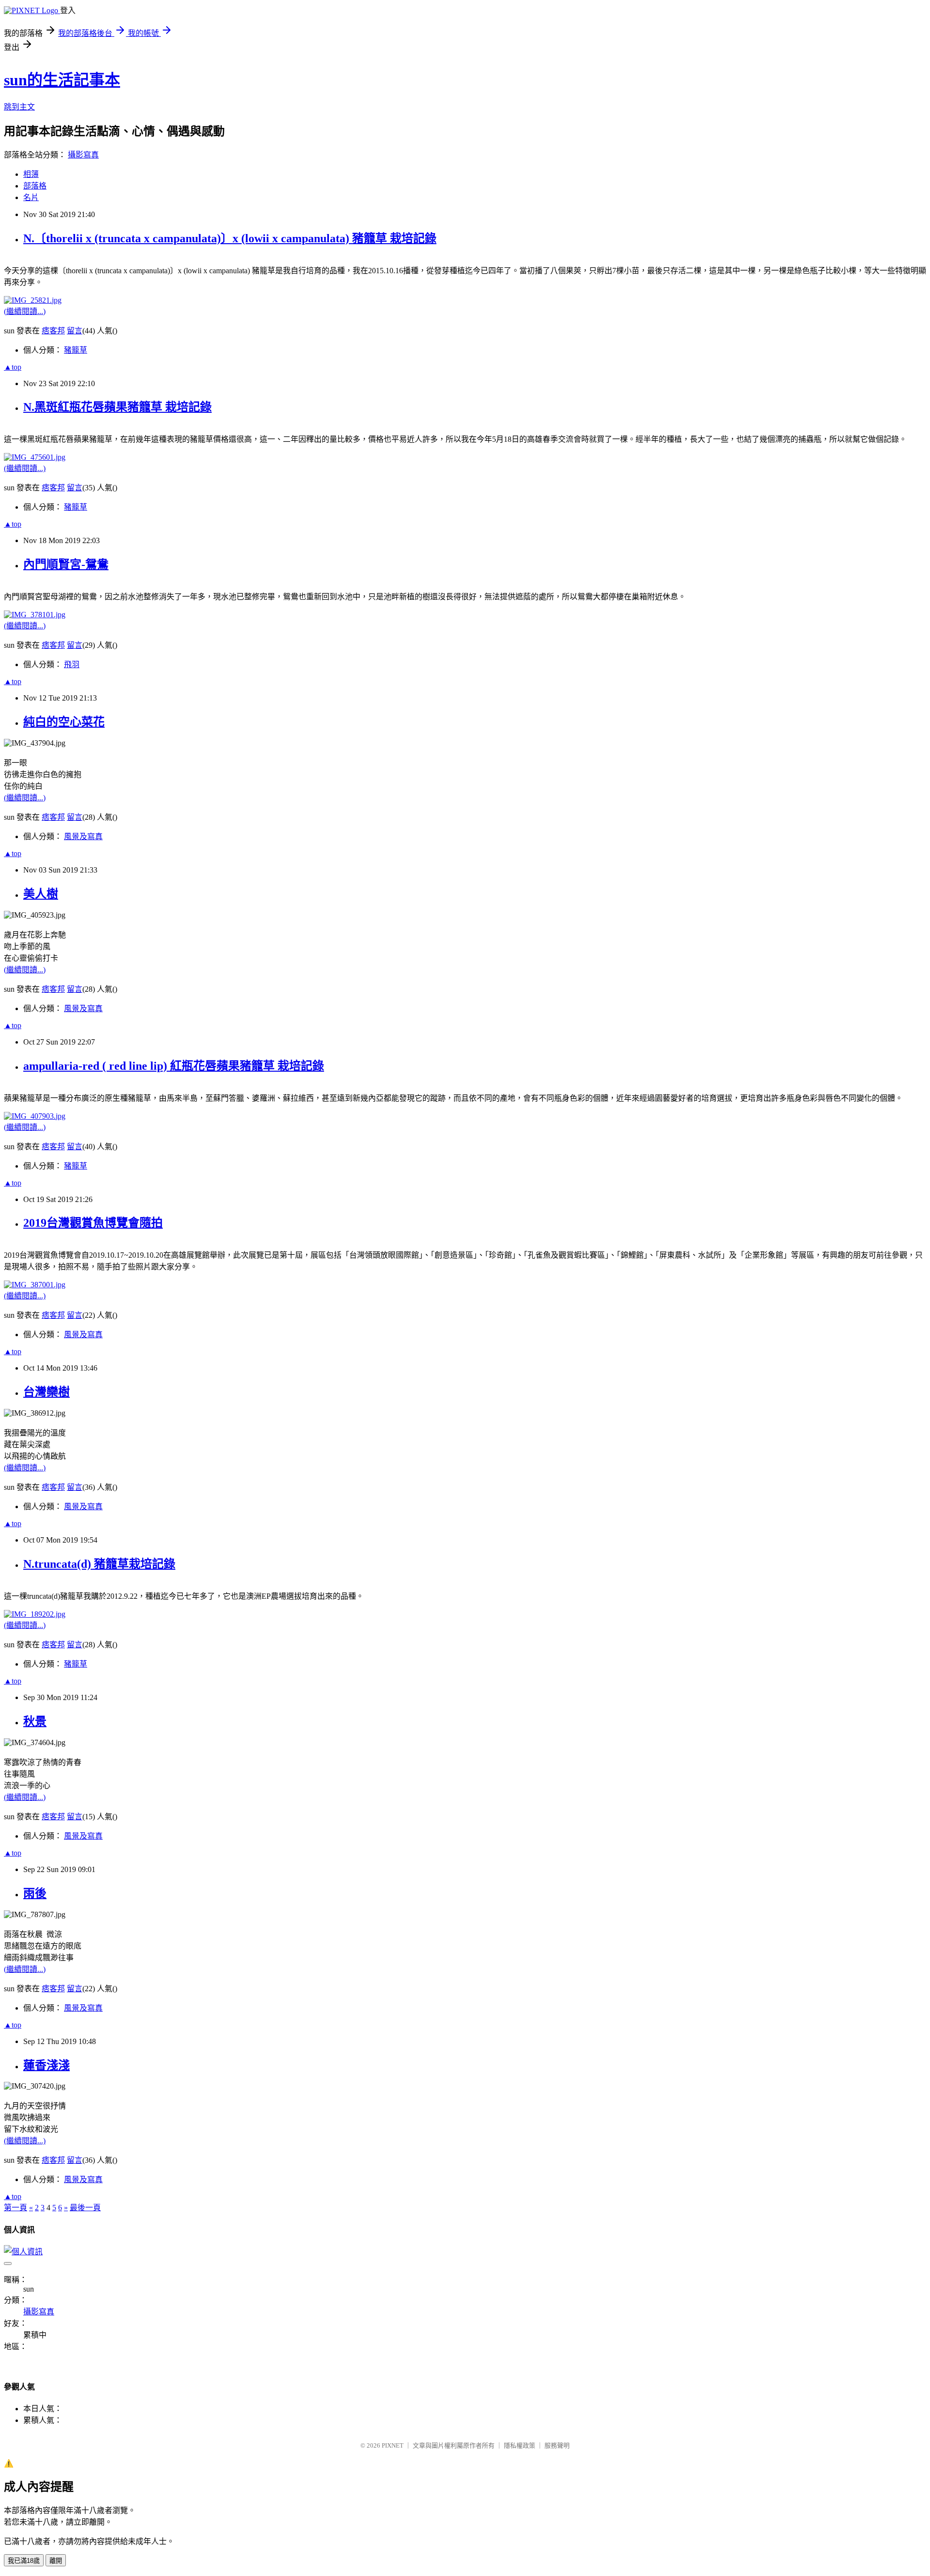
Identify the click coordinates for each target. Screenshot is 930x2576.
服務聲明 (557, 2445)
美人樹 (41, 894)
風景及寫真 (83, 836)
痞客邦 (53, 331)
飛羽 (72, 664)
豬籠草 (76, 350)
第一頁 (15, 2208)
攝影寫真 (83, 155)
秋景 (35, 1721)
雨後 (35, 1893)
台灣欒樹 (46, 1392)
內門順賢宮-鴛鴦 (66, 564)
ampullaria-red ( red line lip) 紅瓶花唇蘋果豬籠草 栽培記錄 (174, 1066)
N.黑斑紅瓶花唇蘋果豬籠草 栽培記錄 (117, 407)
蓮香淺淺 (46, 2065)
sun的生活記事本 (62, 80)
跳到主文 (19, 107)
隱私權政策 (519, 2445)
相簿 (31, 174)
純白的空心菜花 (64, 722)
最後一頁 (85, 2208)
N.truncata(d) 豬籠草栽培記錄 (99, 1564)
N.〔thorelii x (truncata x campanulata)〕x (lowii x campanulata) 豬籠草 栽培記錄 (230, 238)
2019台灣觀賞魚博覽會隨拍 (93, 1223)
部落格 (35, 186)
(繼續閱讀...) (25, 311)
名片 (31, 197)
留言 (75, 331)
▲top (13, 367)
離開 (56, 2561)
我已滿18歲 (24, 2561)
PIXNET (393, 2445)
